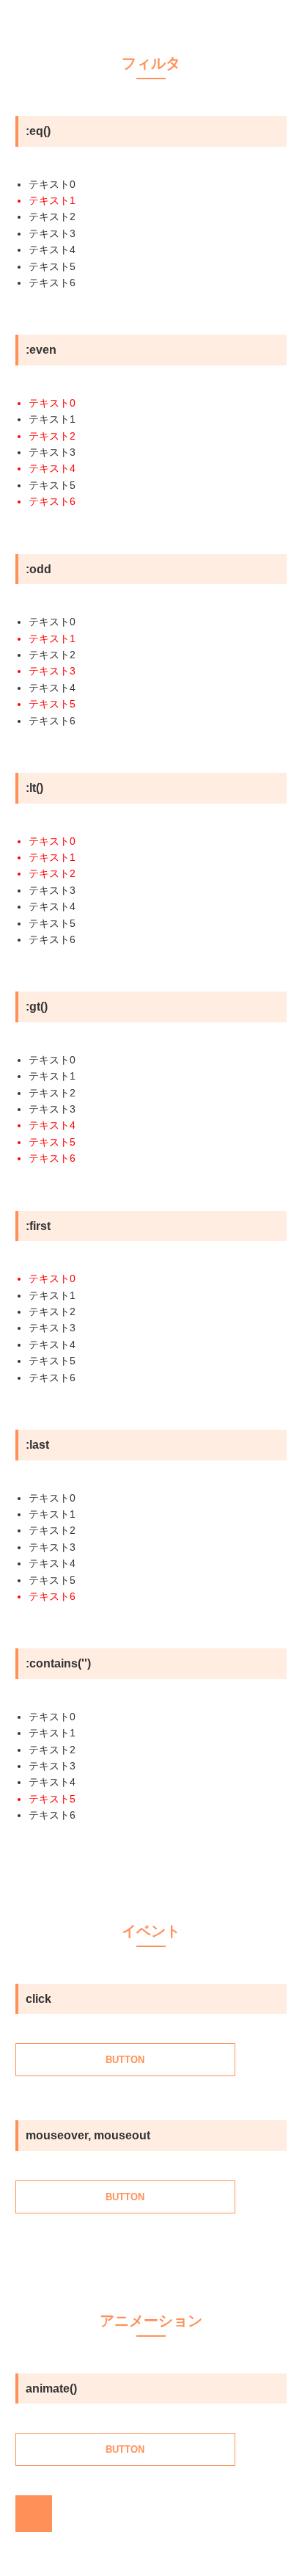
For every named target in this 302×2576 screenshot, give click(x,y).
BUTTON (125, 2060)
